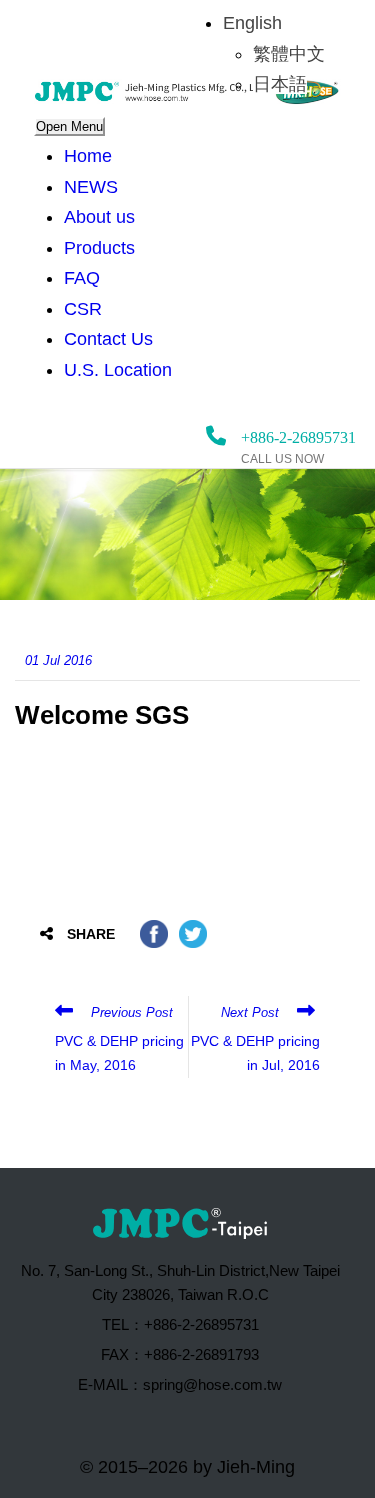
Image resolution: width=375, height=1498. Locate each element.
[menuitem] (252, 23)
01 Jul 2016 (58, 660)
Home (88, 156)
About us (99, 217)
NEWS (91, 187)
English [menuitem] (252, 23)
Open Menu (69, 126)
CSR (83, 309)
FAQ (82, 278)
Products (99, 248)
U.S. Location (118, 370)
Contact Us (108, 339)
